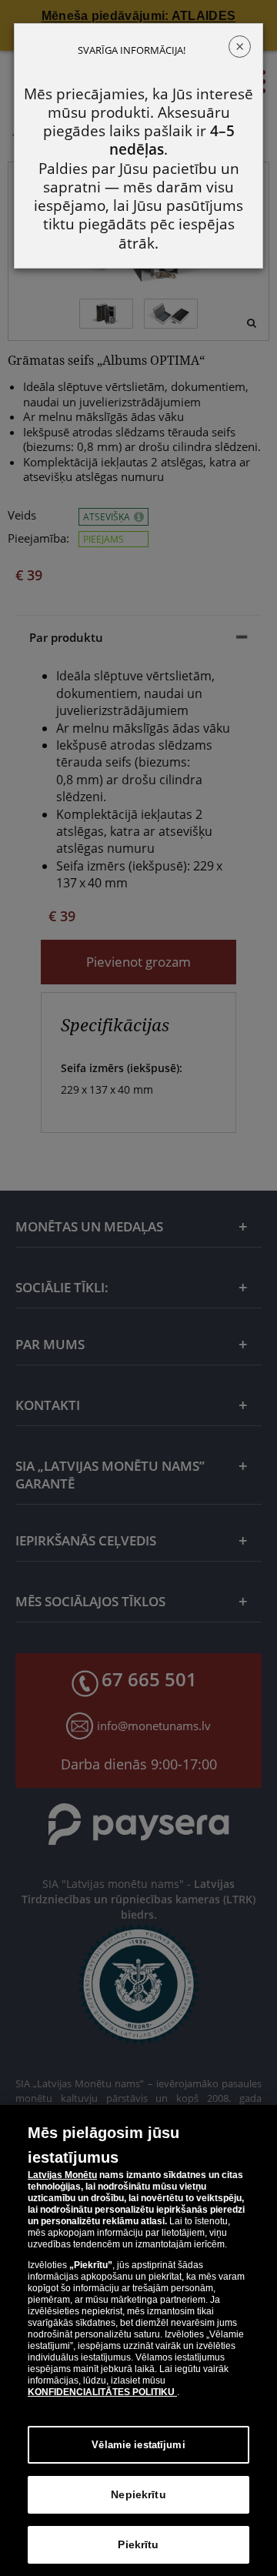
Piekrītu (138, 2544)
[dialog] (138, 2340)
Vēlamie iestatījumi (138, 2445)
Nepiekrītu (138, 2494)
